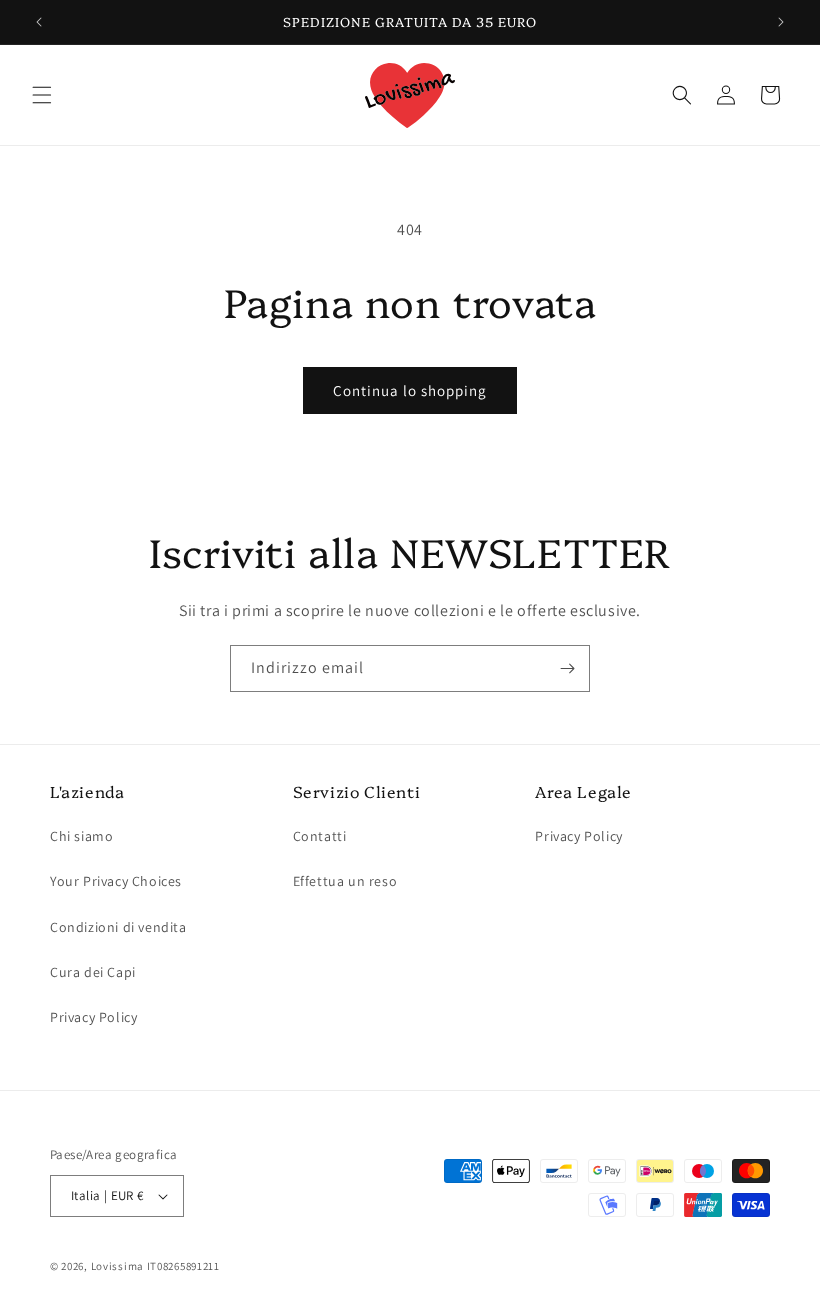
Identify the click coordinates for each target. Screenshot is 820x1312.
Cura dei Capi (93, 972)
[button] (42, 95)
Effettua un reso (345, 881)
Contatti (320, 836)
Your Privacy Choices (116, 881)
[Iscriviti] (567, 668)
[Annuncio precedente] (39, 22)
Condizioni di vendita (118, 927)
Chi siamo (81, 836)
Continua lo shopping (410, 390)
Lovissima (117, 1266)
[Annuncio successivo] (781, 22)
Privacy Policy (93, 1017)
